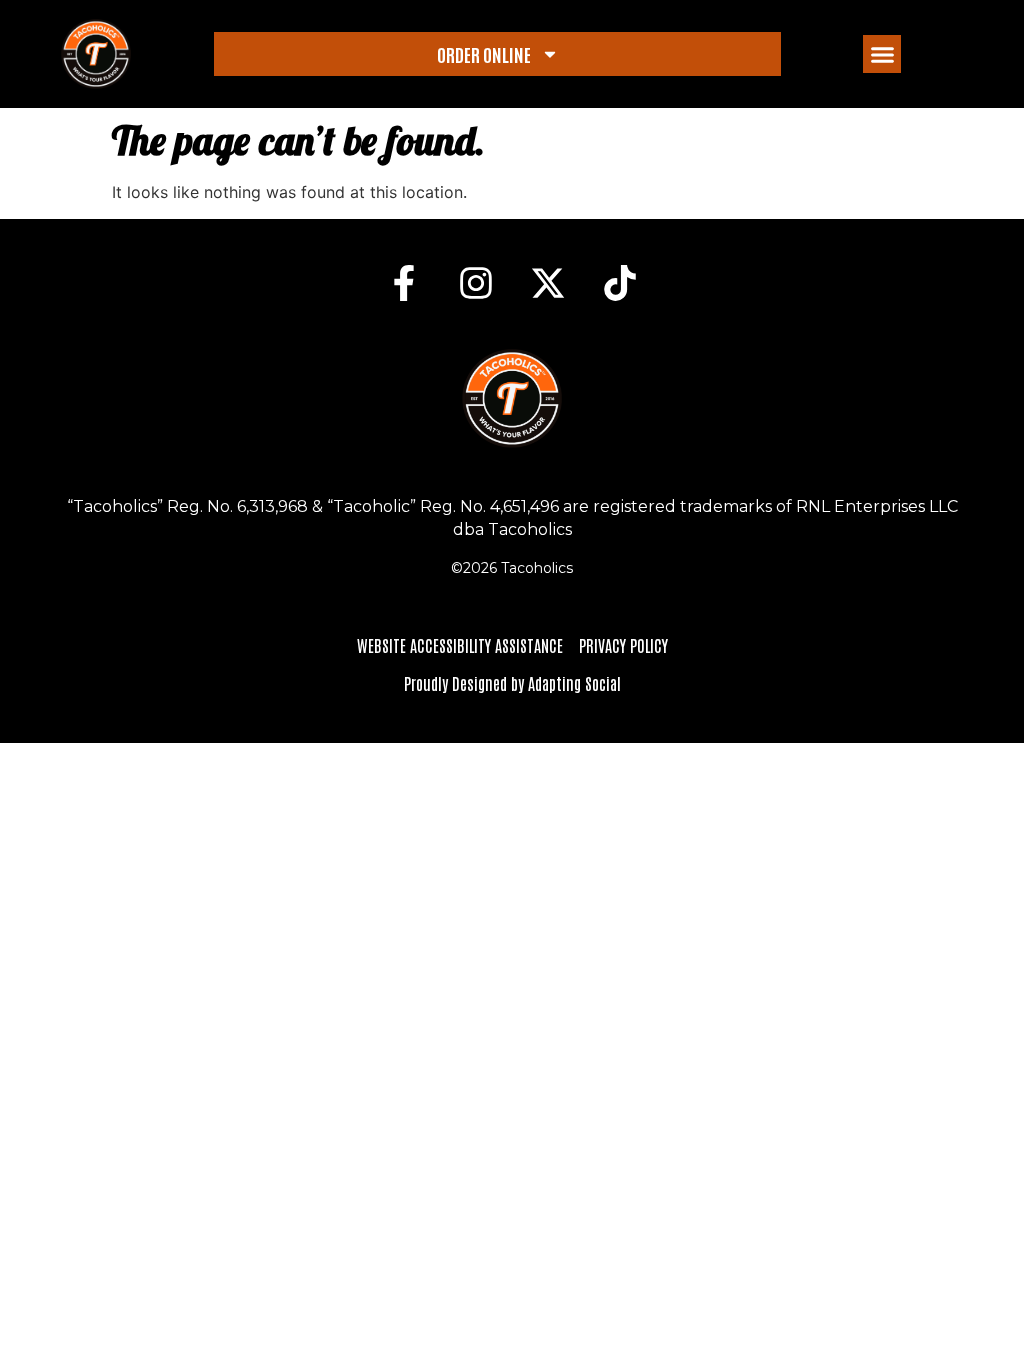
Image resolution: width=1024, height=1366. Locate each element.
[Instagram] (476, 283)
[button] (882, 54)
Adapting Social (574, 683)
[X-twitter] (548, 283)
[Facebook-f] (404, 283)
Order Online (484, 54)
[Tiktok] (620, 283)
